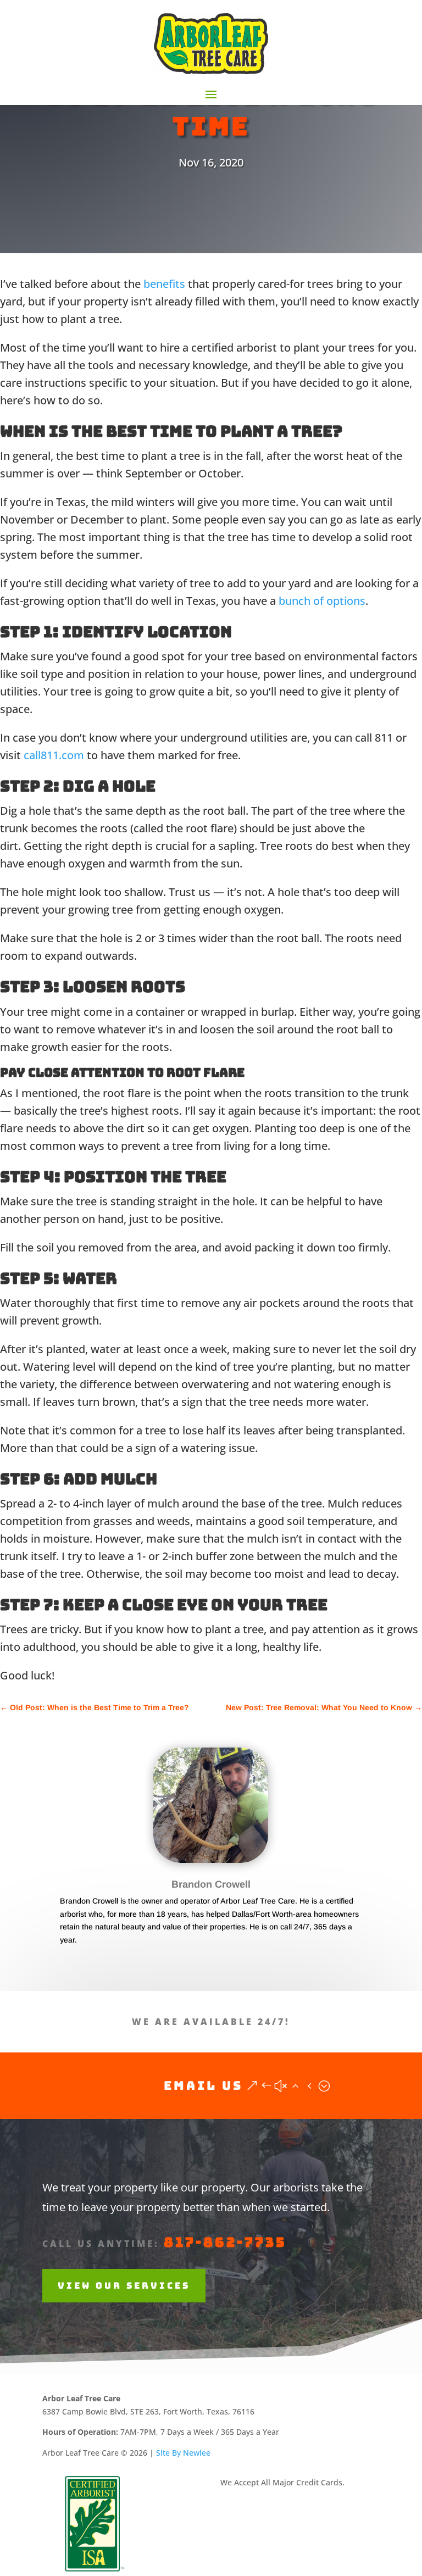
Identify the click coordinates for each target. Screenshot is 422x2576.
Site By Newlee (183, 2453)
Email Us (203, 2086)
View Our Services (124, 2286)
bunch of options (322, 601)
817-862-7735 (225, 2242)
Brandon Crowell (211, 1884)
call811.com (54, 755)
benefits (164, 284)
